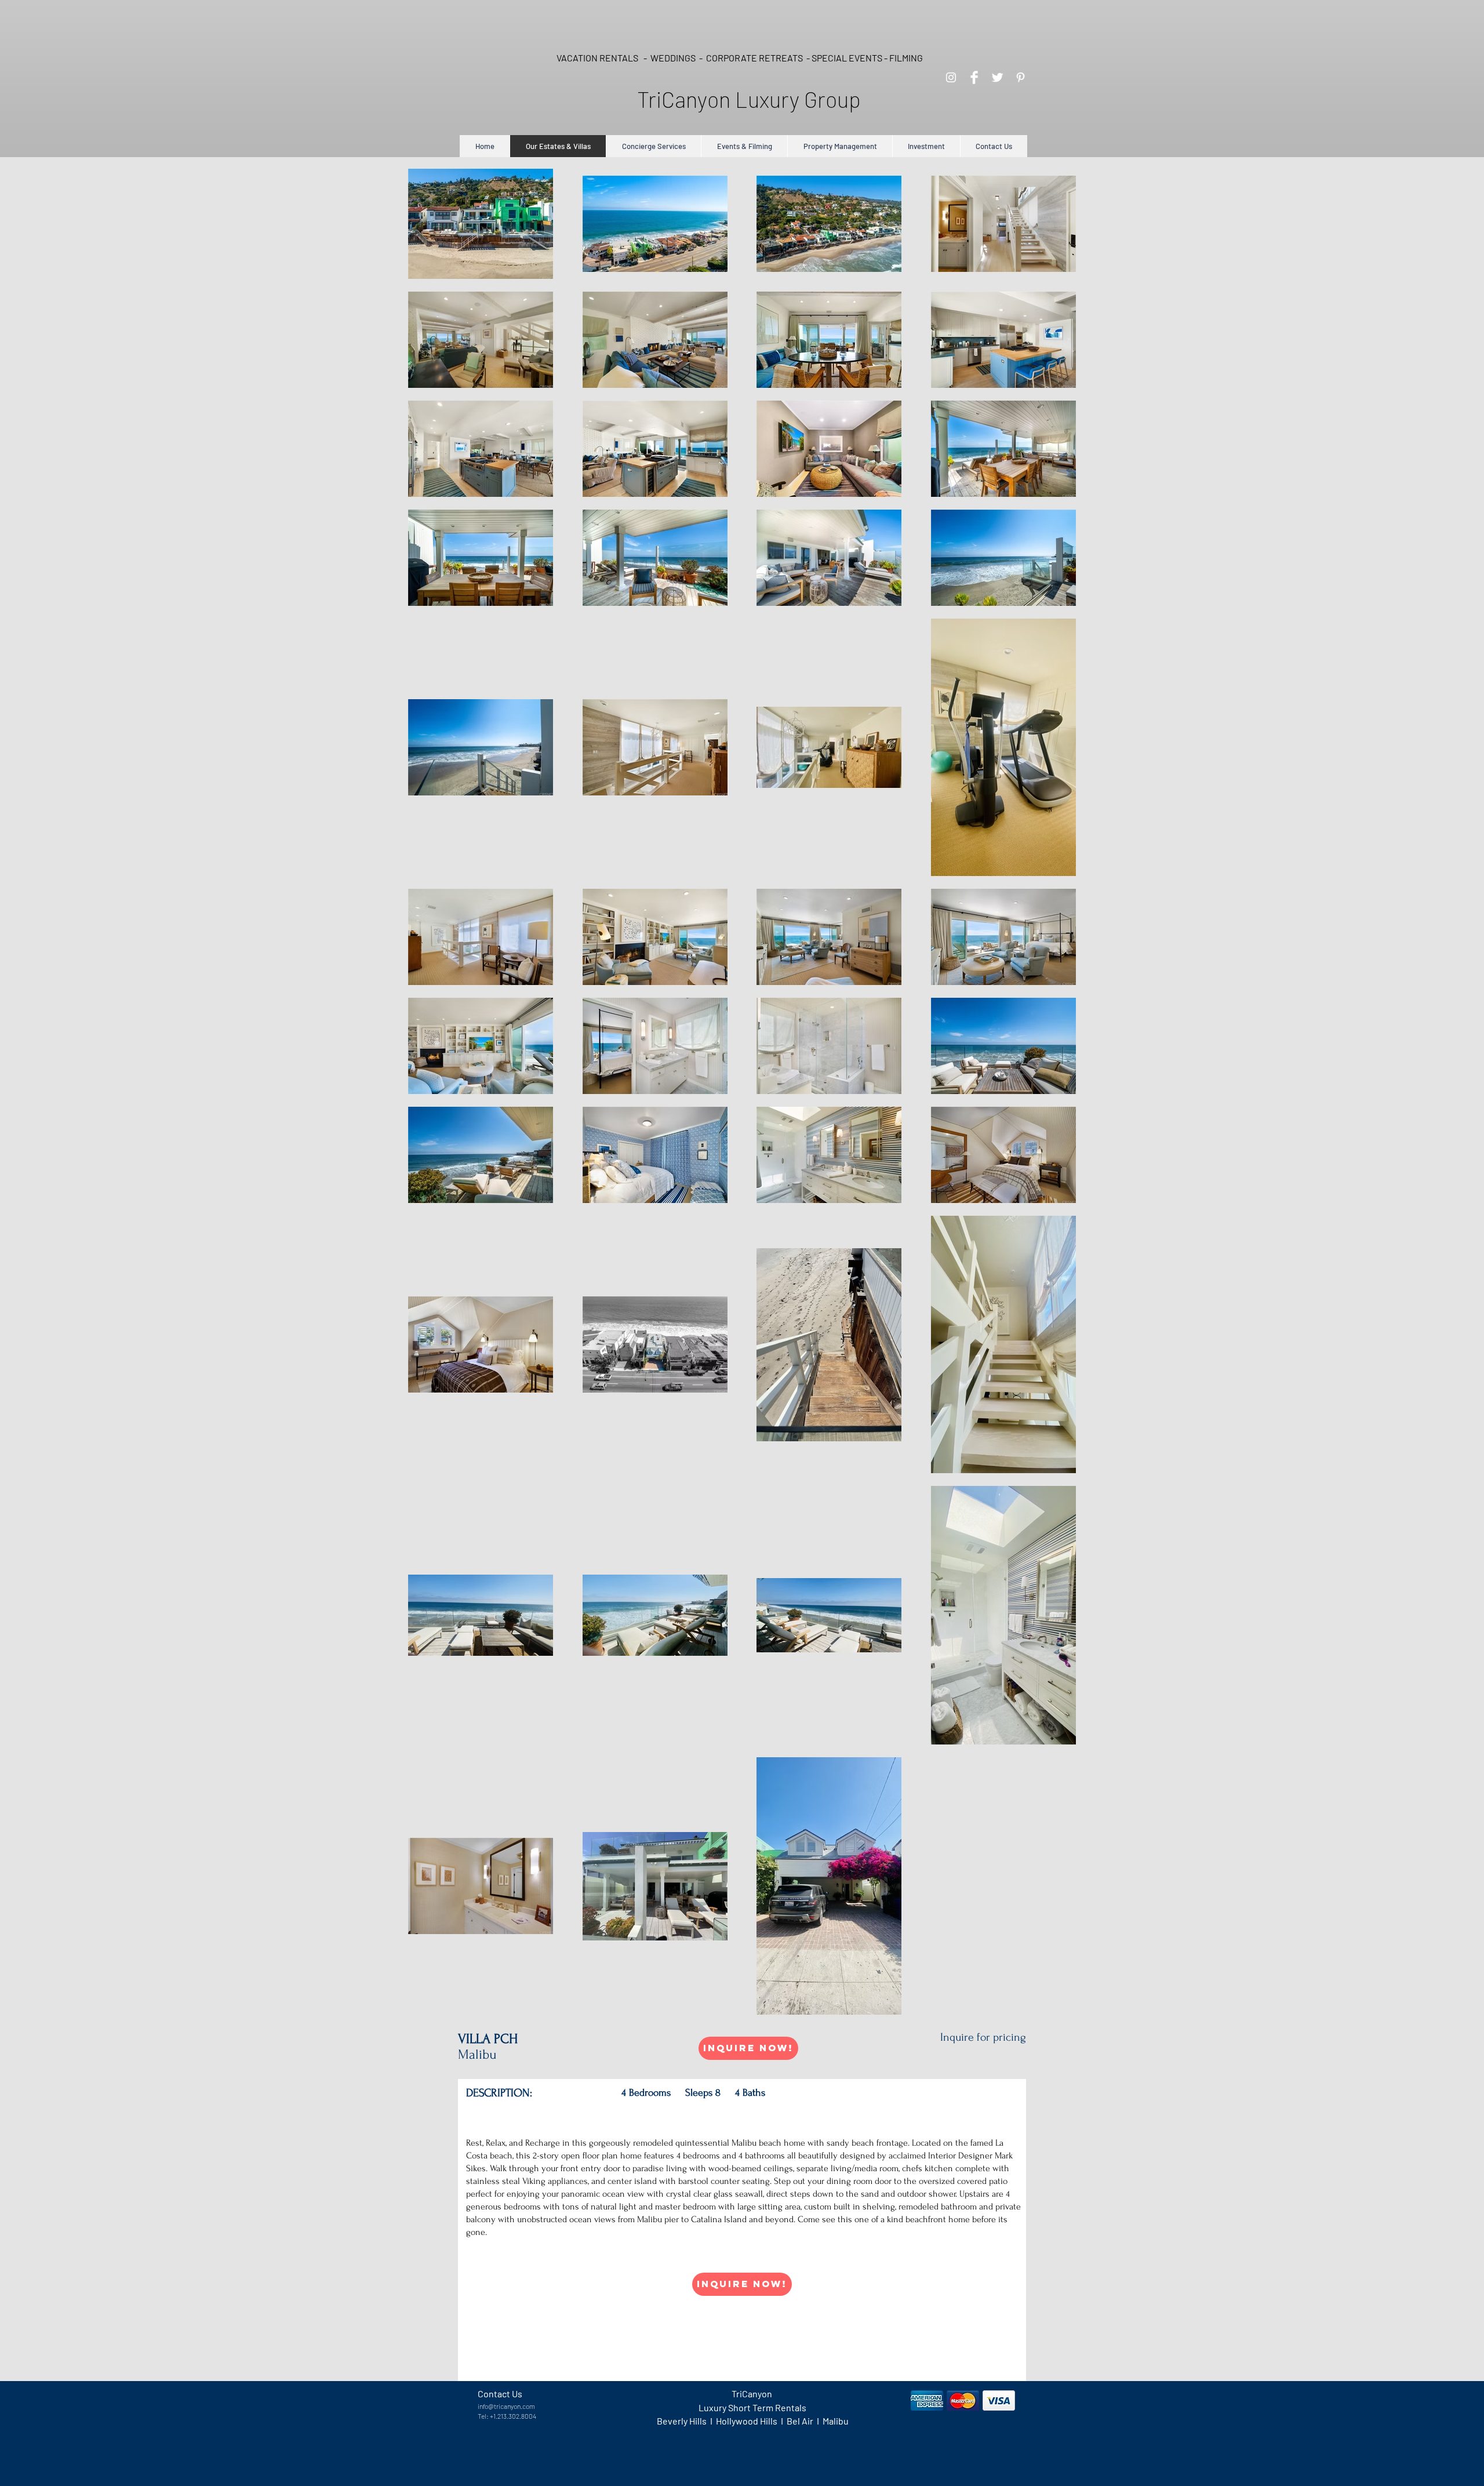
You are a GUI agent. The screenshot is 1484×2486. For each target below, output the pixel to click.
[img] (927, 2400)
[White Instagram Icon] (951, 77)
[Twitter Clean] (997, 77)
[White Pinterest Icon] (1021, 77)
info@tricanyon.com (506, 2406)
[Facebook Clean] (974, 77)
